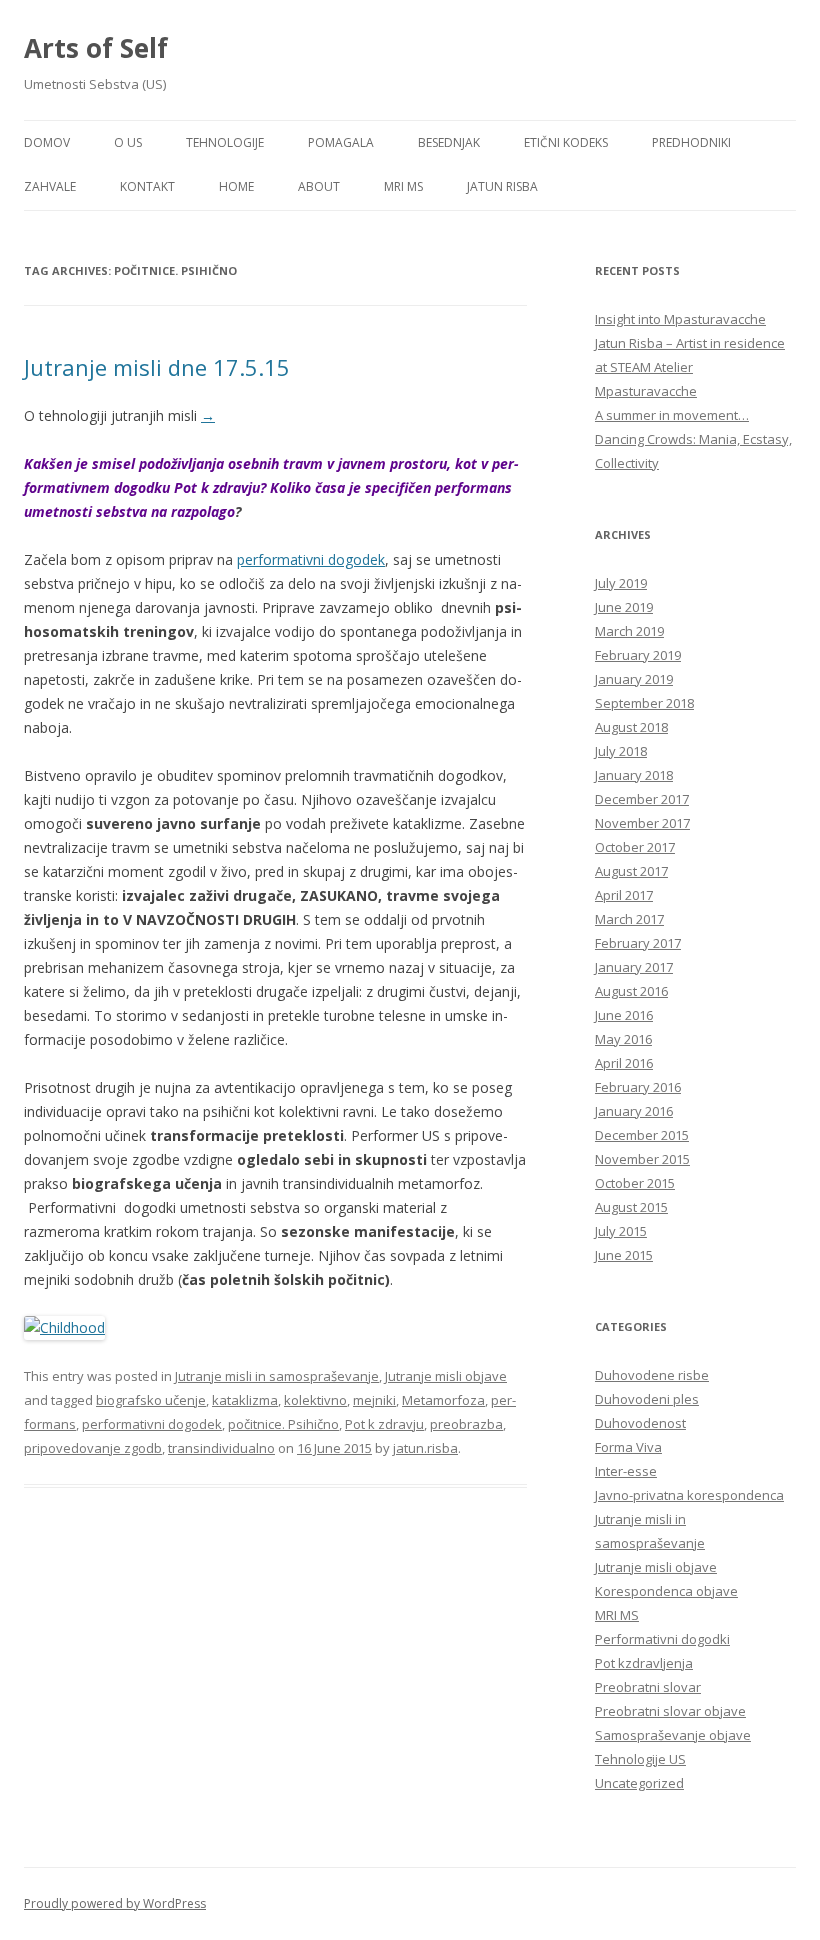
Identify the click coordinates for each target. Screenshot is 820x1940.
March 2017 (629, 919)
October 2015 (635, 1183)
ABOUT (319, 186)
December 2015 (642, 1135)
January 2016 (634, 1111)
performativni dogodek (311, 559)
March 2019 (629, 631)
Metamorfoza (443, 1400)
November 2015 (642, 1159)
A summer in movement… (672, 415)
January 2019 (634, 679)
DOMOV (47, 142)
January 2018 (634, 775)
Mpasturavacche (646, 391)
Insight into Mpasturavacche (680, 319)
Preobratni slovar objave (670, 1711)
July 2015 (621, 1231)
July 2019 (621, 583)
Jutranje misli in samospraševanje (277, 1376)
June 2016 (624, 1015)
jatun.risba (425, 1448)
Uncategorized (639, 1783)
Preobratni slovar (648, 1687)
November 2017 (642, 823)
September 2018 (644, 703)
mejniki (374, 1400)
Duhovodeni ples (647, 1399)
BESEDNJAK (449, 142)
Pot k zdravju (384, 1424)
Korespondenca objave (666, 1591)
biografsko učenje (151, 1400)
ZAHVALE (50, 186)
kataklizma (245, 1400)
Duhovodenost (640, 1423)
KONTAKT (147, 186)
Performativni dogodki (662, 1639)
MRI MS (403, 186)
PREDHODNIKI (691, 142)
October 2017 (635, 847)
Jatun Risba (502, 186)
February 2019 (638, 655)
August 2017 (631, 871)
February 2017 (638, 943)
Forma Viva (628, 1447)
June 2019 (624, 607)
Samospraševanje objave (673, 1735)
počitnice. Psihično (283, 1424)
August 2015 (631, 1207)
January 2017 (634, 967)
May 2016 (623, 1039)
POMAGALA (341, 142)
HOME (236, 186)
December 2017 (642, 799)
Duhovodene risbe (652, 1375)
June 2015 (624, 1255)
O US (128, 142)
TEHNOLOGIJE (225, 142)
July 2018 (621, 751)
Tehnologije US (640, 1759)
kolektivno (315, 1400)
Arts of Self (96, 48)
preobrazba (466, 1424)
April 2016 (624, 1063)
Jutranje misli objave (446, 1376)
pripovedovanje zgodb (93, 1448)
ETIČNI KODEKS (566, 142)
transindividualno (221, 1448)
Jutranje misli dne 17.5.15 (157, 367)
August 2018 (631, 727)
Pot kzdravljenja (644, 1663)
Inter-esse (626, 1471)
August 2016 (631, 991)
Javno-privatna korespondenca (689, 1495)
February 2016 (638, 1087)
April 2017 (624, 895)
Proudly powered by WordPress (115, 1903)
